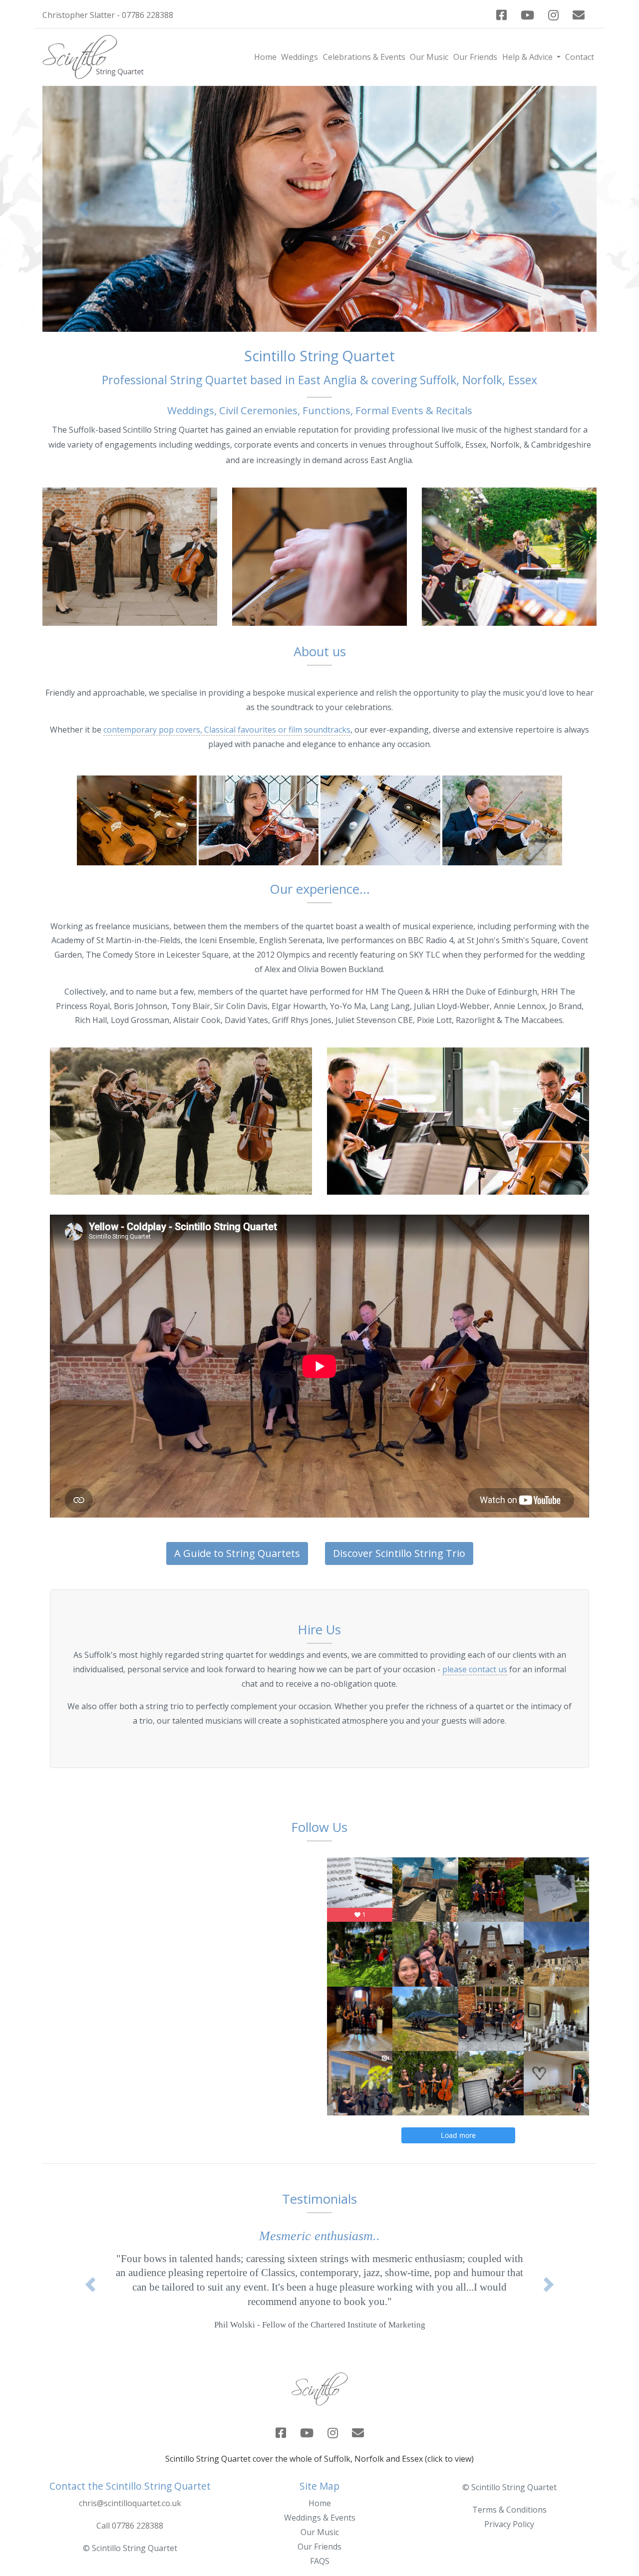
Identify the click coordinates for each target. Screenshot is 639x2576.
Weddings (300, 57)
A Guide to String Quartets (237, 1553)
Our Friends (475, 57)
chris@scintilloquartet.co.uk (130, 2518)
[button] (84, 209)
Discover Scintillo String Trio (399, 1553)
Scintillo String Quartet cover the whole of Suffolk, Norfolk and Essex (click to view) (319, 2473)
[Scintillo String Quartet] (137, 819)
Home (265, 57)
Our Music (429, 57)
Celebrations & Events (364, 57)
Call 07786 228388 (130, 2540)
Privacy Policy (509, 2539)
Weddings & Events (320, 2532)
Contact (580, 57)
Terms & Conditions (509, 2524)
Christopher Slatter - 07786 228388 (108, 15)
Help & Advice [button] (528, 57)
